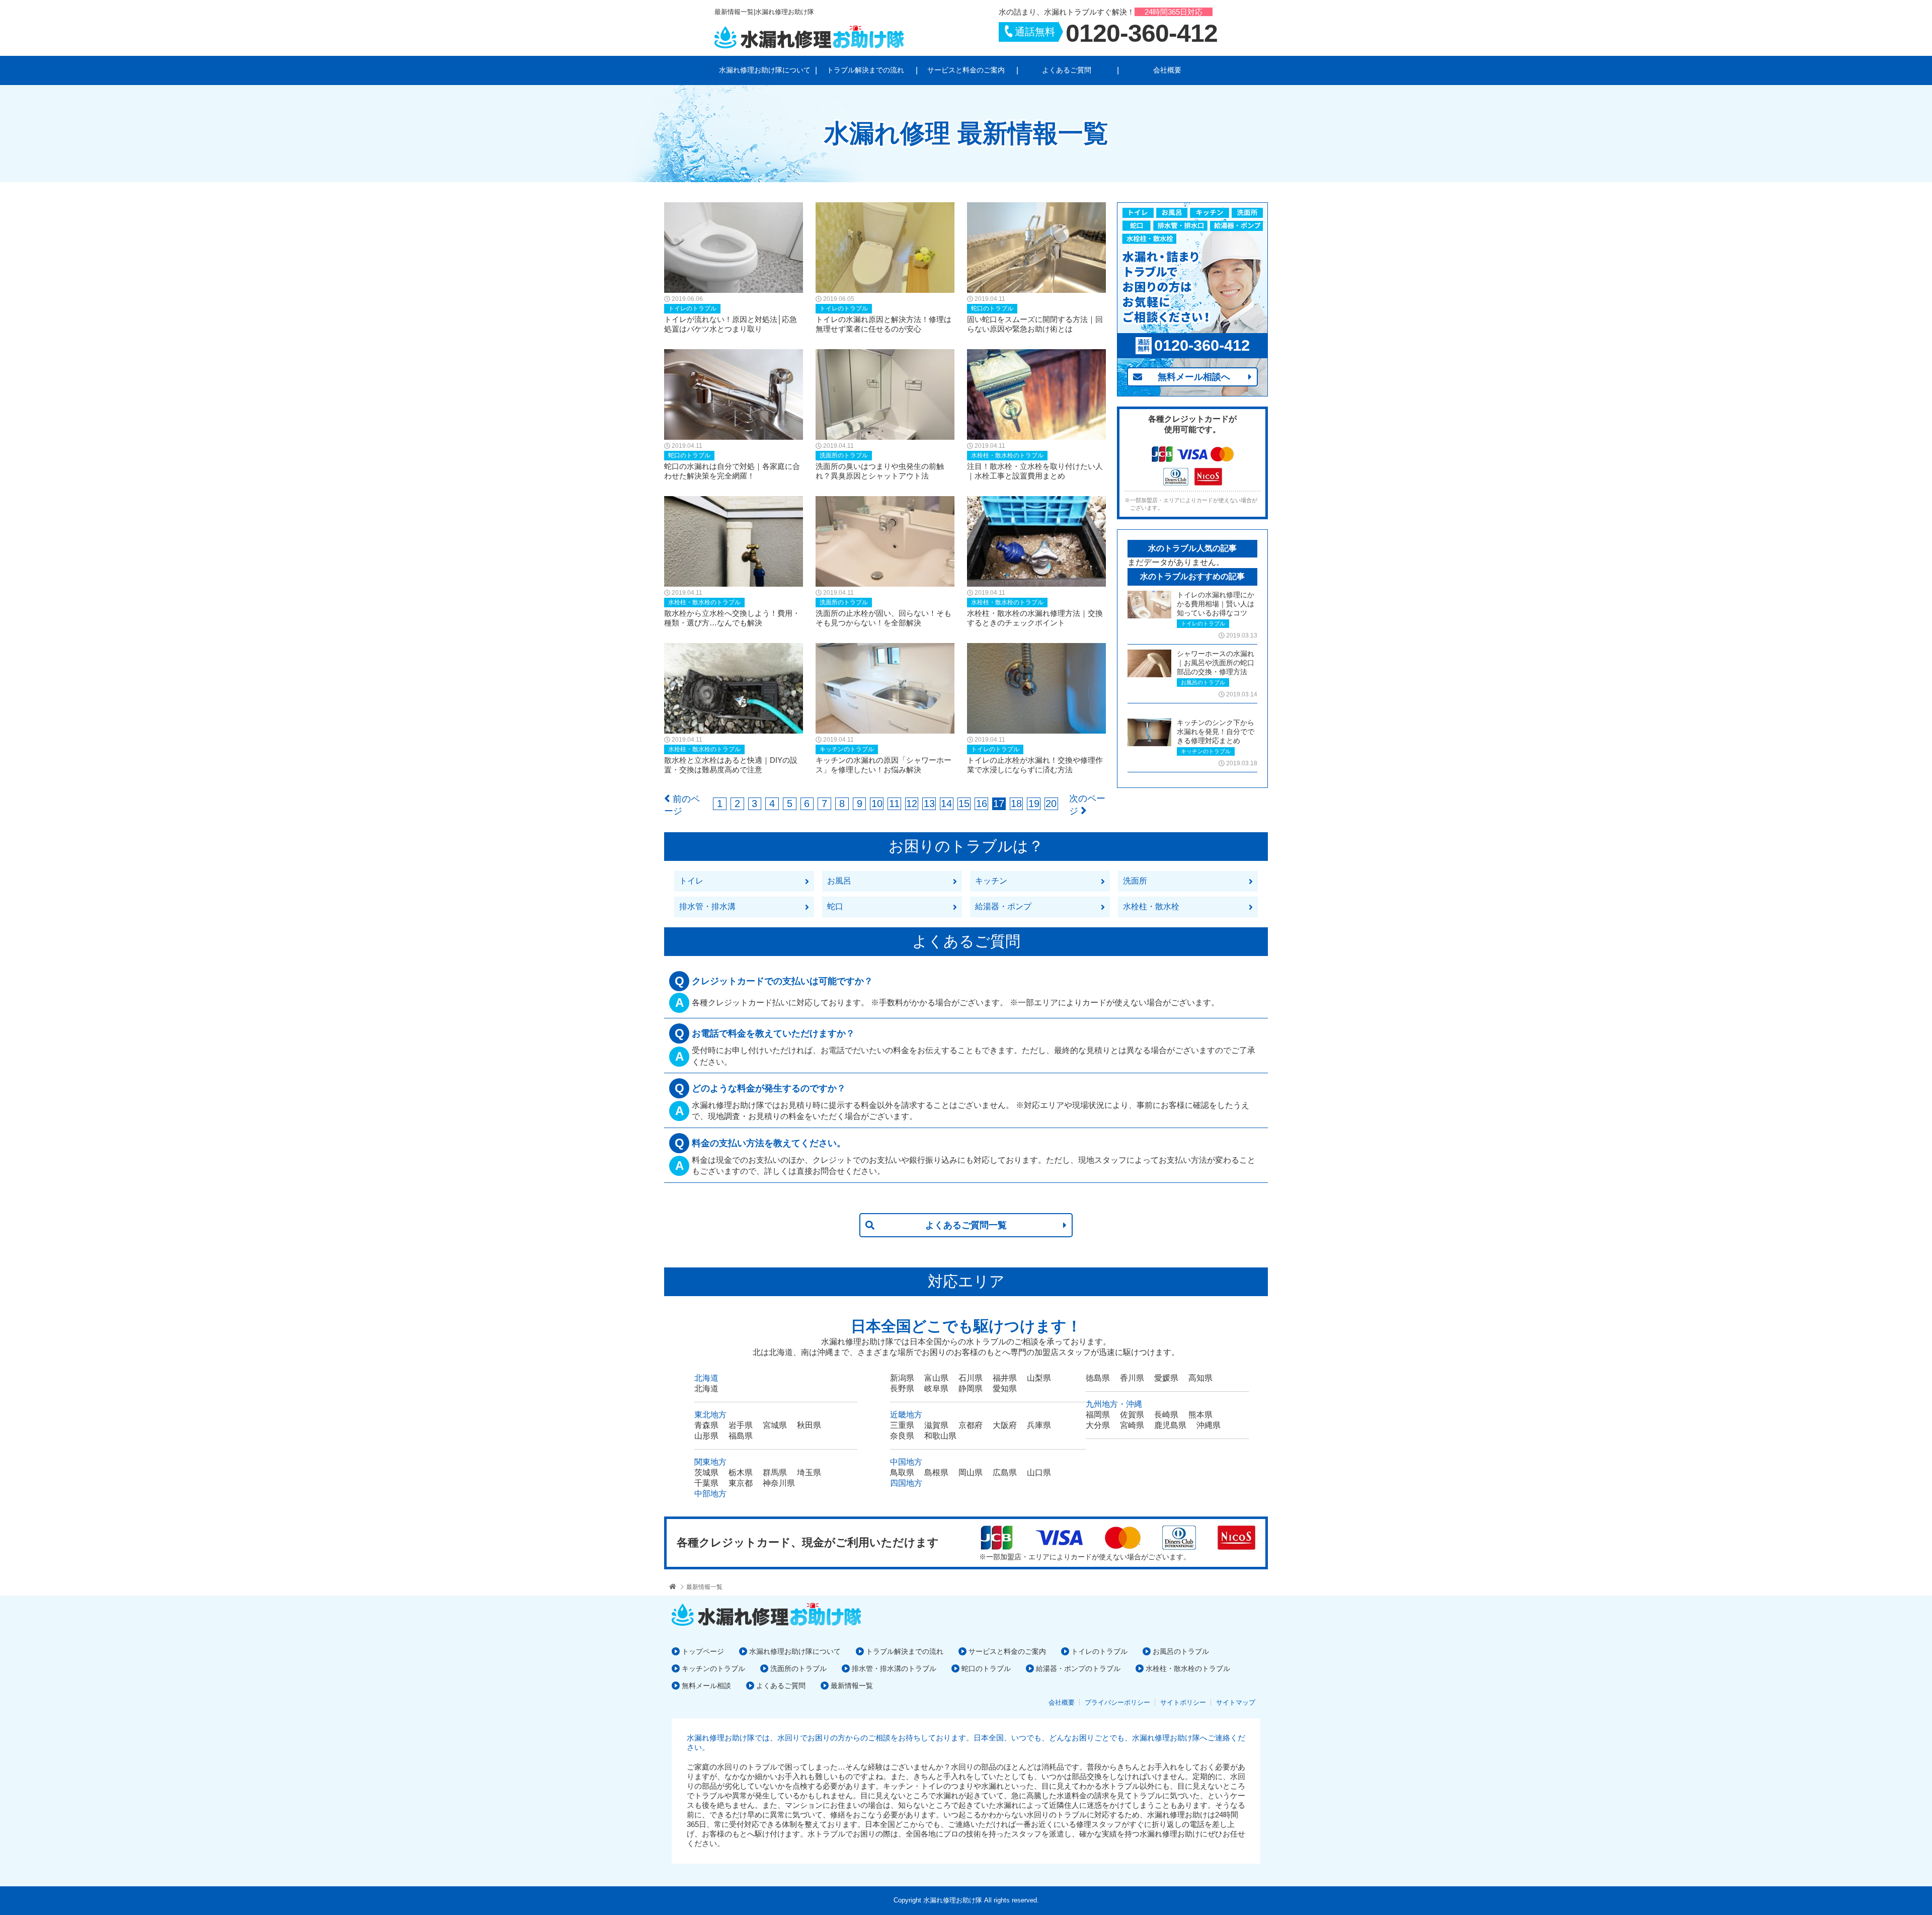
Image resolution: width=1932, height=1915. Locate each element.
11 (894, 804)
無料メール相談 (706, 1686)
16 (982, 804)
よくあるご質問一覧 (966, 1225)
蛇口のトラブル (986, 1668)
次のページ (1087, 805)
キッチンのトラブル (713, 1668)
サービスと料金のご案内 (966, 70)
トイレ (691, 881)
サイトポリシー (1183, 1702)
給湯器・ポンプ (1003, 906)
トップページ (703, 1651)
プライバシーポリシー (1117, 1702)
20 (1051, 804)
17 (999, 804)
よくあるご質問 (1067, 70)
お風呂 (839, 881)
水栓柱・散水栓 (1151, 906)
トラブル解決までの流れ (865, 70)
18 (1016, 804)
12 (912, 804)
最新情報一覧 (704, 1587)
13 (929, 804)
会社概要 (1167, 70)
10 (877, 804)
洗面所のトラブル (798, 1668)
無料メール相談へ (1194, 377)
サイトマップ (1236, 1702)
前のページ (682, 805)
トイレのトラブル (1099, 1651)
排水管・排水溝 (707, 906)
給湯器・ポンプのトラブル (1078, 1668)
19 (1034, 804)
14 (946, 804)
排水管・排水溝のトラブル (894, 1668)
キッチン (991, 881)
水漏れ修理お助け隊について (765, 70)
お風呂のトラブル (1181, 1651)
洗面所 (1135, 881)
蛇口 (835, 906)
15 (964, 804)
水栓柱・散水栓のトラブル (1188, 1668)
